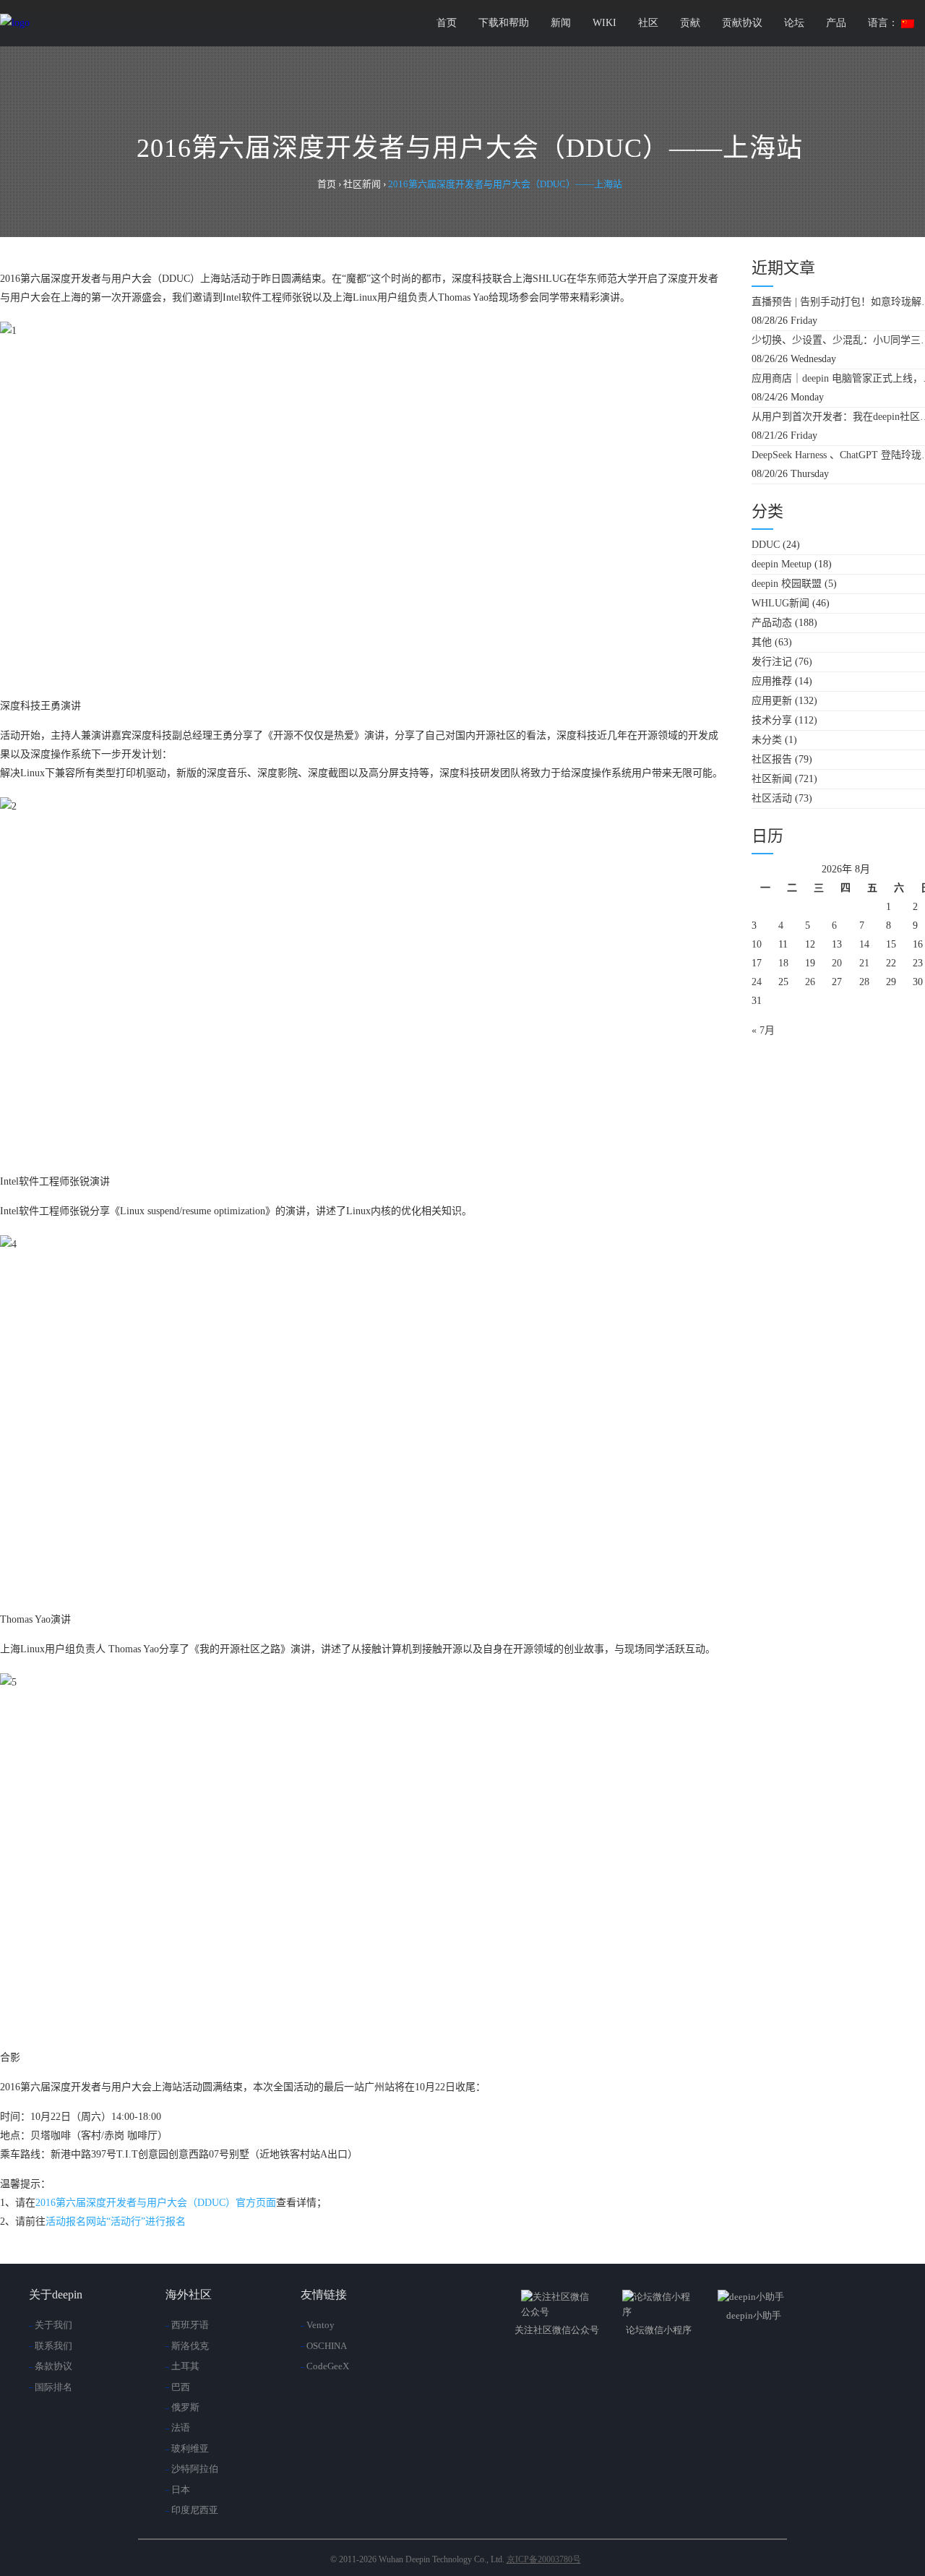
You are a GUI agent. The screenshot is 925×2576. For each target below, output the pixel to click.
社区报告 (772, 759)
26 (810, 982)
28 (864, 982)
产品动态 (772, 623)
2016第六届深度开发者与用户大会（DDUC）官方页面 (156, 2203)
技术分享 (772, 720)
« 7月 (763, 1030)
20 (837, 963)
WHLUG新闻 (780, 603)
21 (864, 963)
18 (783, 963)
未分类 (767, 740)
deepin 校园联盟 (787, 584)
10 (757, 944)
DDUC (766, 545)
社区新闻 (772, 779)
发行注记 (772, 662)
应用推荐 (772, 681)
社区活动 (772, 798)
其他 (762, 642)
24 (757, 982)
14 (864, 944)
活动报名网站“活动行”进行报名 (116, 2221)
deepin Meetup (782, 564)
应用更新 (772, 701)
